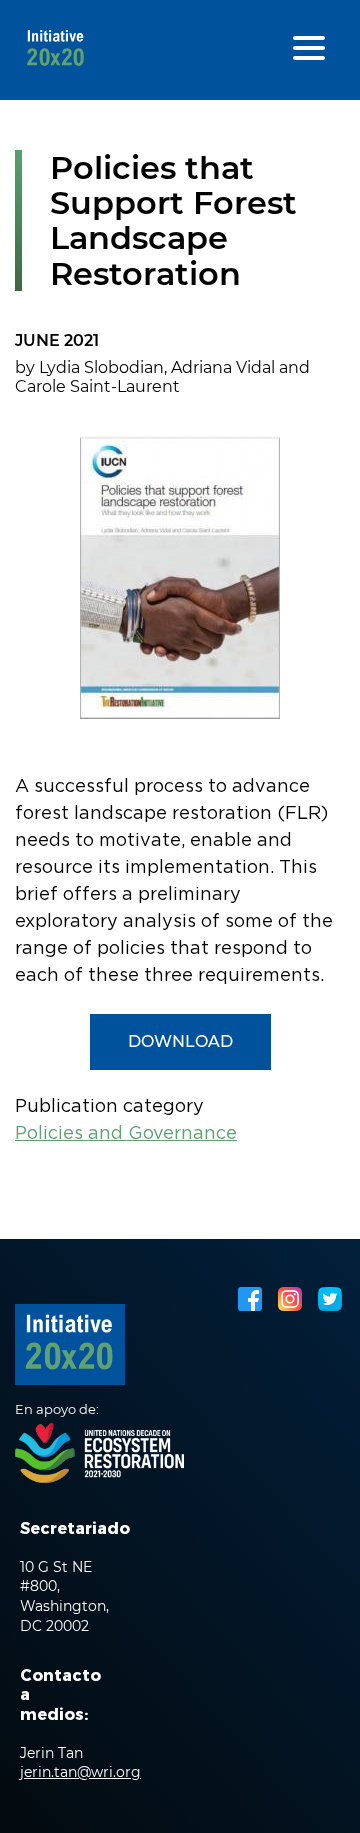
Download (180, 1041)
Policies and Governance (126, 1134)
